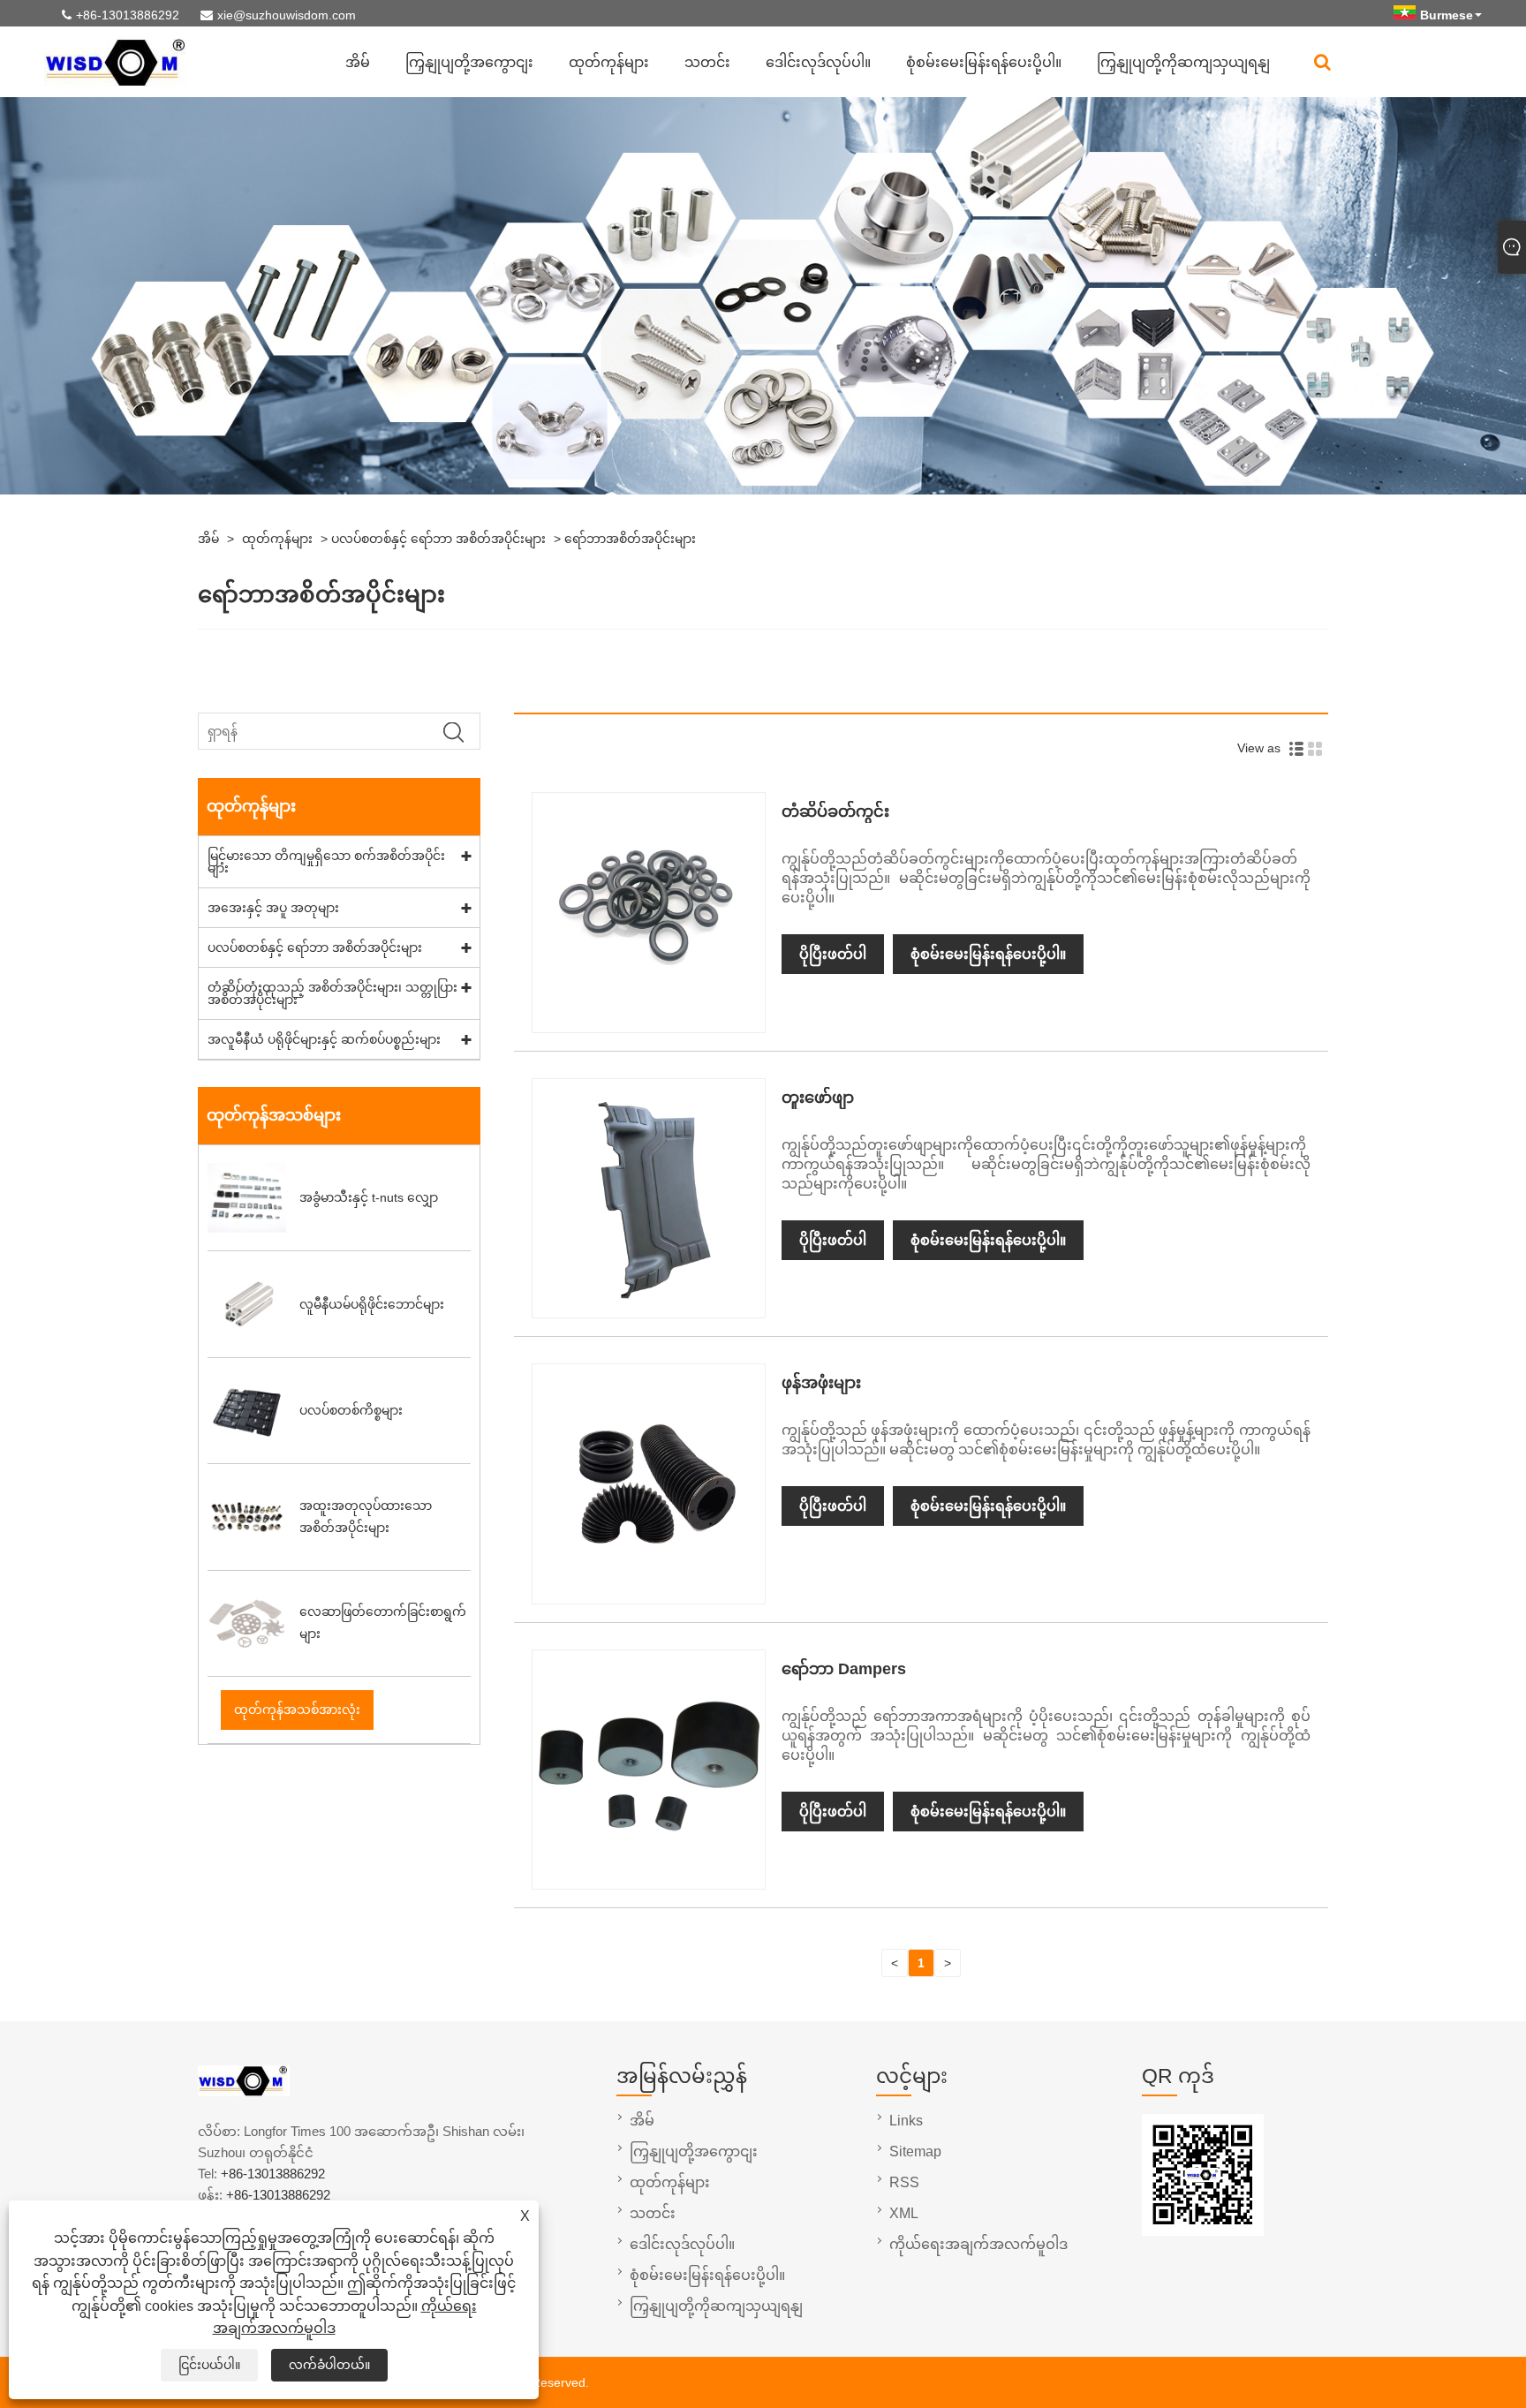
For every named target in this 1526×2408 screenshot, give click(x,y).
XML (904, 2213)
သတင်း (707, 62)
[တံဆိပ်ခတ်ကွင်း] (648, 1021)
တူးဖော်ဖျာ (818, 1098)
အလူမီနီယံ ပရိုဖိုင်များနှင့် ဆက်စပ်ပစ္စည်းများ (324, 1039)
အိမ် (358, 62)
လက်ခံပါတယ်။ (329, 2365)
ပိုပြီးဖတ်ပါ (833, 954)
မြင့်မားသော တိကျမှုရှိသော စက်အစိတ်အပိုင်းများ (326, 862)
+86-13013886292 (128, 15)
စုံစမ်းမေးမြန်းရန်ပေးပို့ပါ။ (984, 62)
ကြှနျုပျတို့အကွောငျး (469, 62)
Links (906, 2121)
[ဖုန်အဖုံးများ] (648, 1592)
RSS (904, 2182)
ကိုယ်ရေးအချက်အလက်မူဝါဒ (978, 2244)
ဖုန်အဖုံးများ (821, 1383)
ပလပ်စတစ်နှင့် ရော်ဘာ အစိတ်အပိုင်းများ (438, 539)
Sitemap (915, 2151)
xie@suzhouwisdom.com (287, 15)
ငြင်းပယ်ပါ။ (209, 2365)
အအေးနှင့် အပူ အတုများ (273, 908)
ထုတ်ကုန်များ (609, 62)
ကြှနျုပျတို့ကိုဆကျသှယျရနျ (1183, 62)
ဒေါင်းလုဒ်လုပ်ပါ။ (818, 62)
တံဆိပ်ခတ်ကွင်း (835, 811)
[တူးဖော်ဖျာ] (648, 1306)
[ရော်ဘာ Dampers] (648, 1877)
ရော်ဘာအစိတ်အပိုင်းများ (630, 539)
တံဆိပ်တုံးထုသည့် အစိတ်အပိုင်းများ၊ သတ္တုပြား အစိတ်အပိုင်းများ (332, 993)
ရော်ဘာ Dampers (844, 1669)
